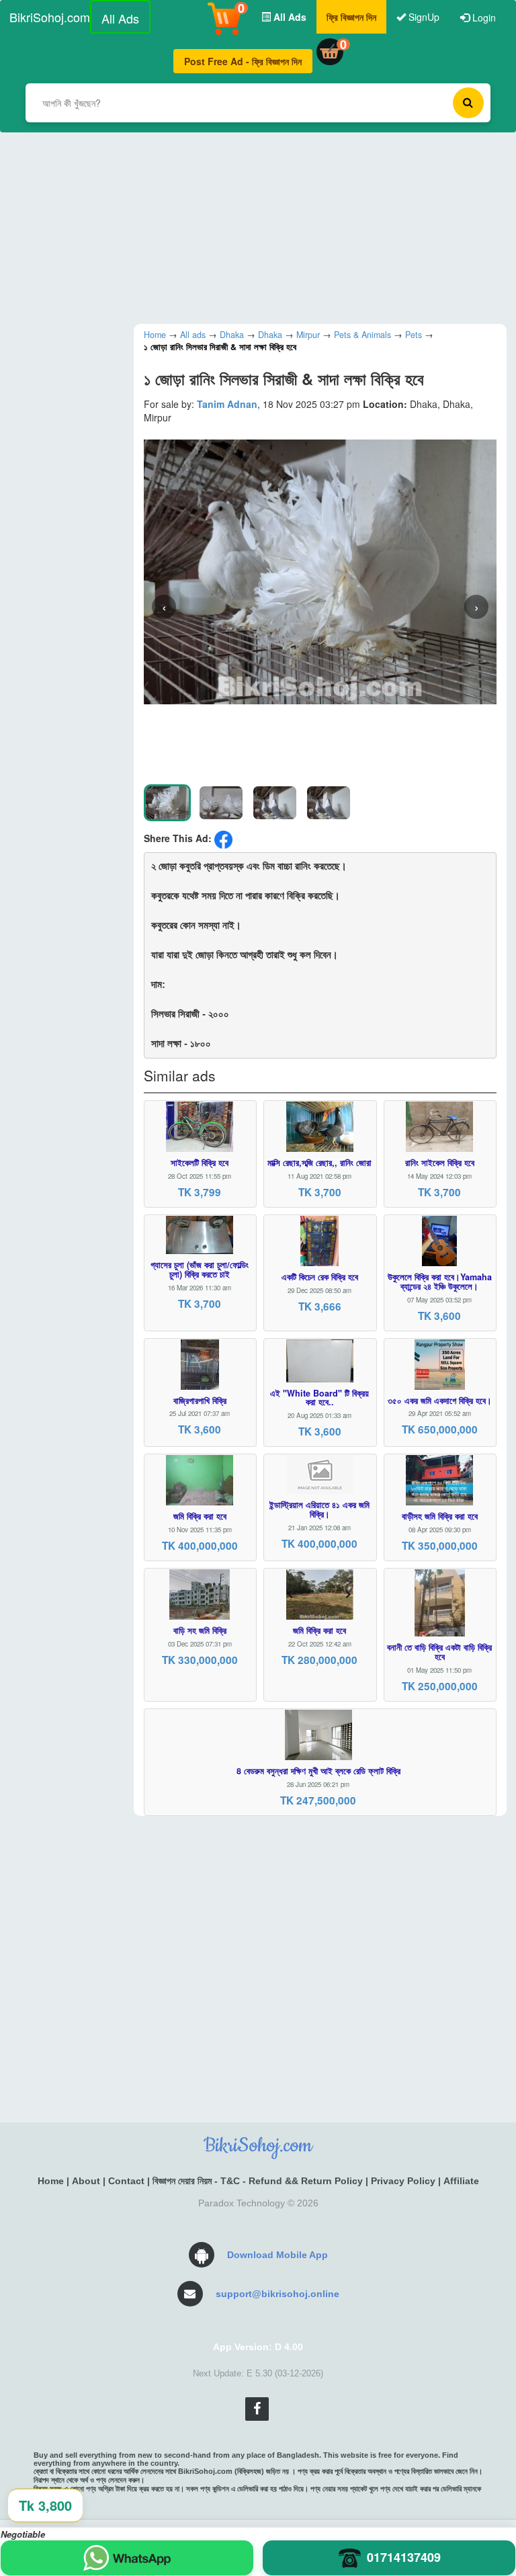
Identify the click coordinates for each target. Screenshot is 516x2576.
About (86, 2181)
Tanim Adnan (227, 404)
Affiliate (461, 2181)
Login (483, 17)
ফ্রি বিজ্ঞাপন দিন (351, 17)
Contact (126, 2181)
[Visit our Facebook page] (257, 2409)
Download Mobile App (277, 2255)
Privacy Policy (403, 2181)
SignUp (423, 17)
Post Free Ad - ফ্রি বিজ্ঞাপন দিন (243, 61)
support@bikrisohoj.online (277, 2294)
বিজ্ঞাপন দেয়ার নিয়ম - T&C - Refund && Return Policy (258, 2181)
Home (51, 2181)
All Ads (120, 18)
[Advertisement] (258, 226)
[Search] (468, 103)
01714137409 (404, 2557)
